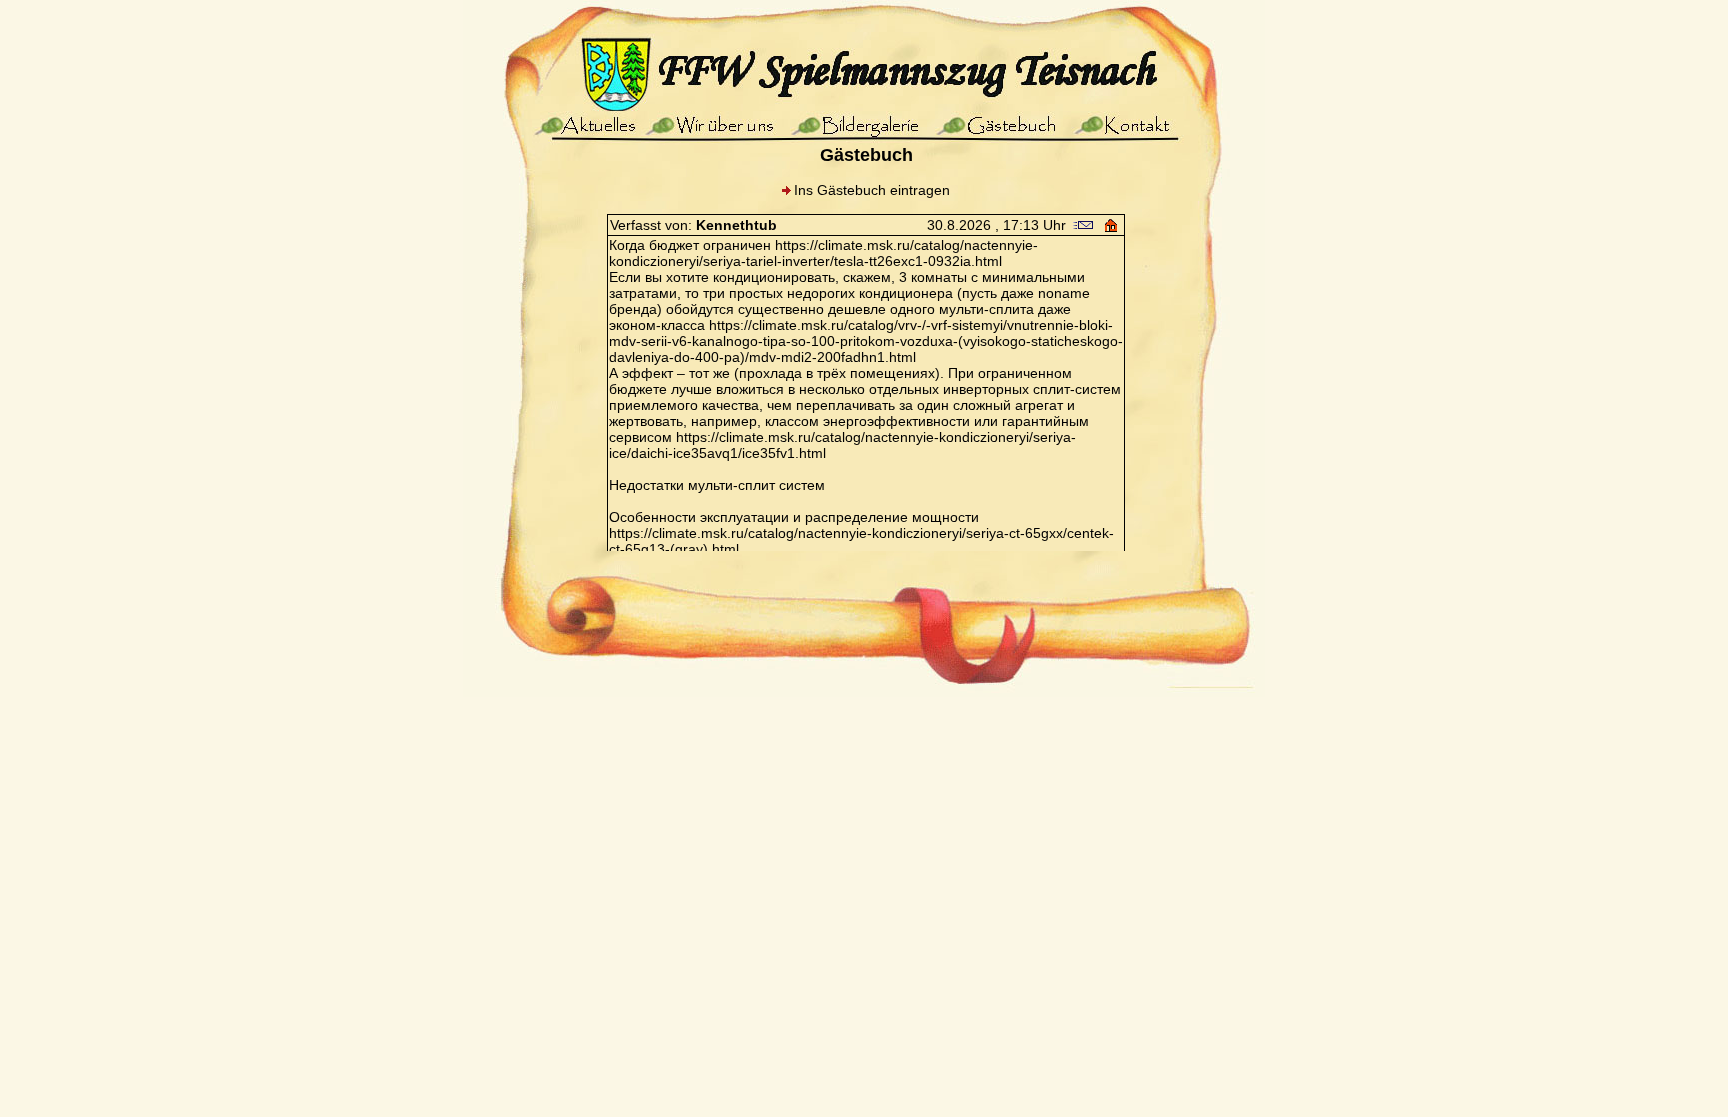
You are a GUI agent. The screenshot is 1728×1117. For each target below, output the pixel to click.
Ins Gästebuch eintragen (872, 190)
